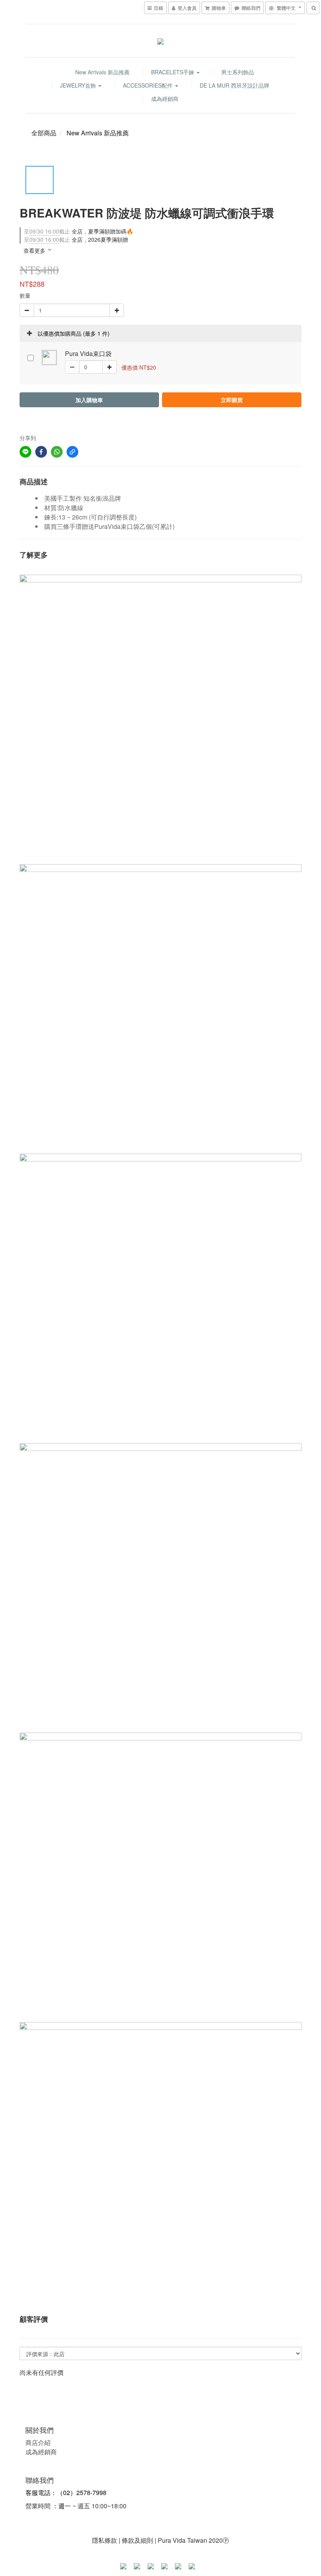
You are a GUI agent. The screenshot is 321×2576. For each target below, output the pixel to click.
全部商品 (44, 133)
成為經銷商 (165, 99)
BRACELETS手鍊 (173, 72)
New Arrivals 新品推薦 (102, 72)
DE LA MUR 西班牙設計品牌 (234, 85)
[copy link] (72, 452)
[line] (25, 452)
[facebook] (41, 452)
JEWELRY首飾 (79, 85)
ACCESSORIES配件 (149, 85)
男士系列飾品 (238, 72)
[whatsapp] (57, 452)
